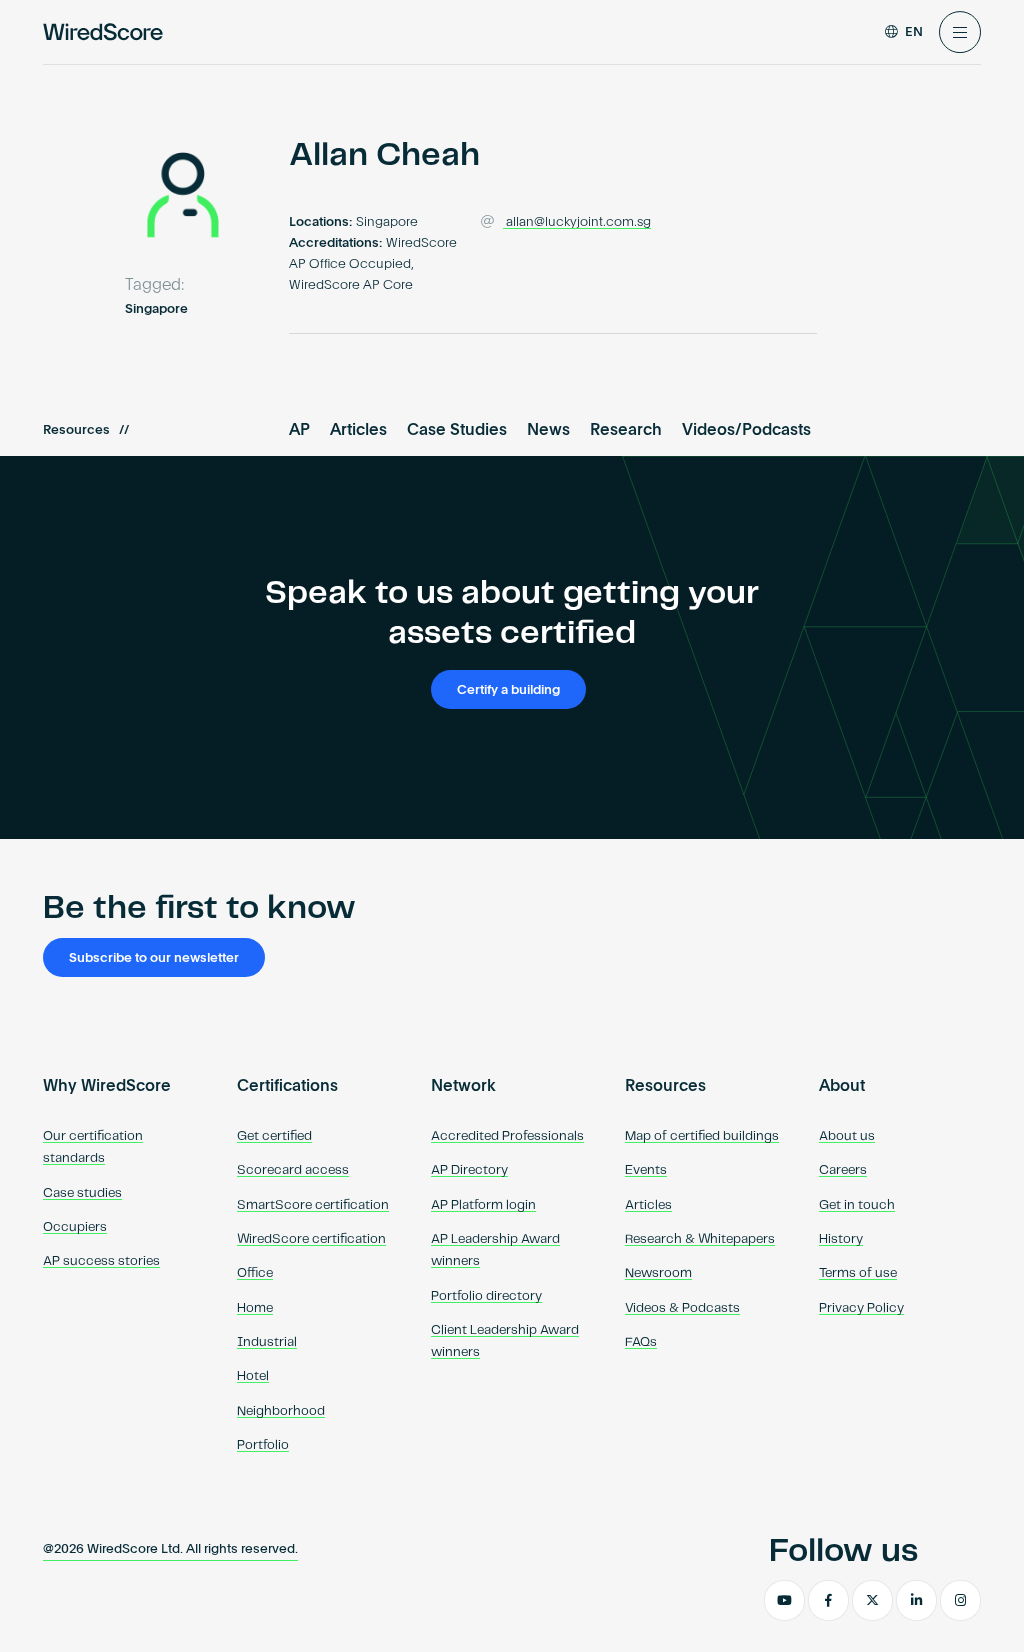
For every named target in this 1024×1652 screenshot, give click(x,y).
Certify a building (508, 690)
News (548, 431)
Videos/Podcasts (746, 431)
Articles (358, 431)
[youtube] (784, 1601)
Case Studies (457, 431)
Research (626, 431)
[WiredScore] (103, 32)
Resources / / (86, 430)
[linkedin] (916, 1601)
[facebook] (828, 1601)
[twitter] (872, 1601)
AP (299, 431)
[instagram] (960, 1601)
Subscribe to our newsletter (154, 958)
